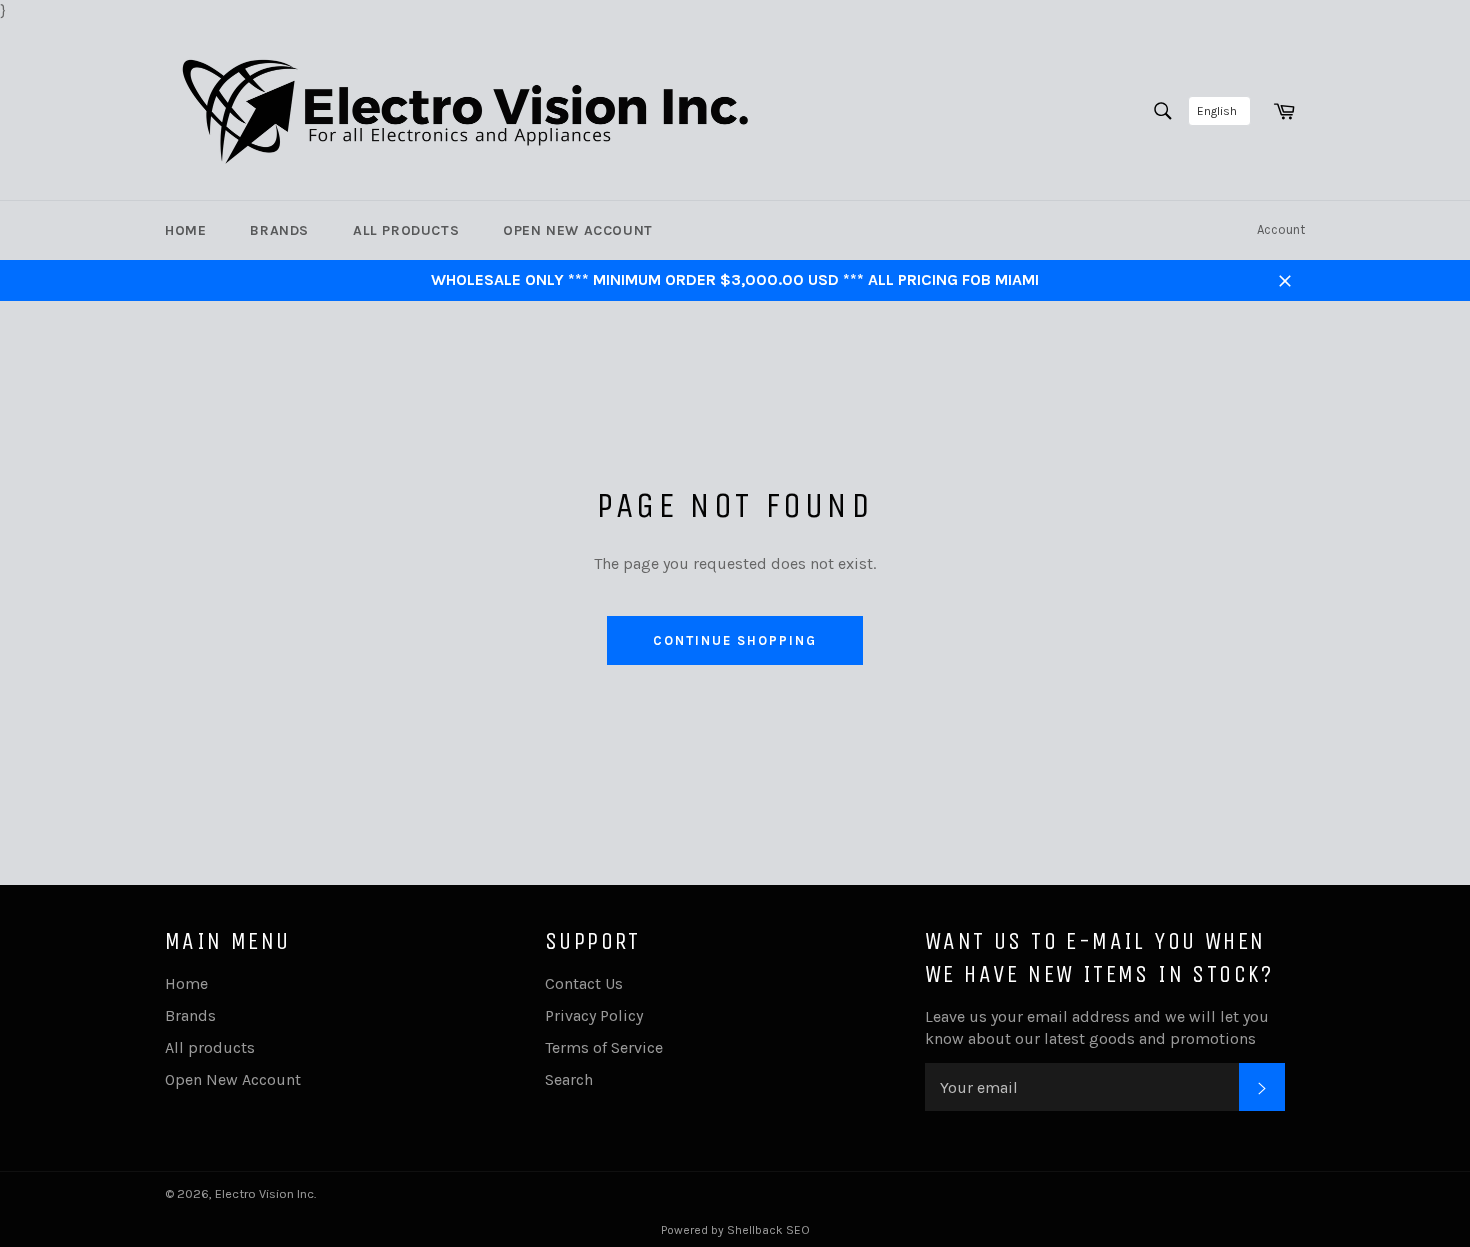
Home (185, 230)
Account (1281, 229)
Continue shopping (734, 640)
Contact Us (584, 983)
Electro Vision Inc (264, 1193)
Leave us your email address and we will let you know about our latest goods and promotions (1097, 1027)
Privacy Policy (594, 1015)
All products (406, 230)
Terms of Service (604, 1047)
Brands (279, 230)
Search (569, 1079)
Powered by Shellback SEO (735, 1230)
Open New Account (578, 230)
